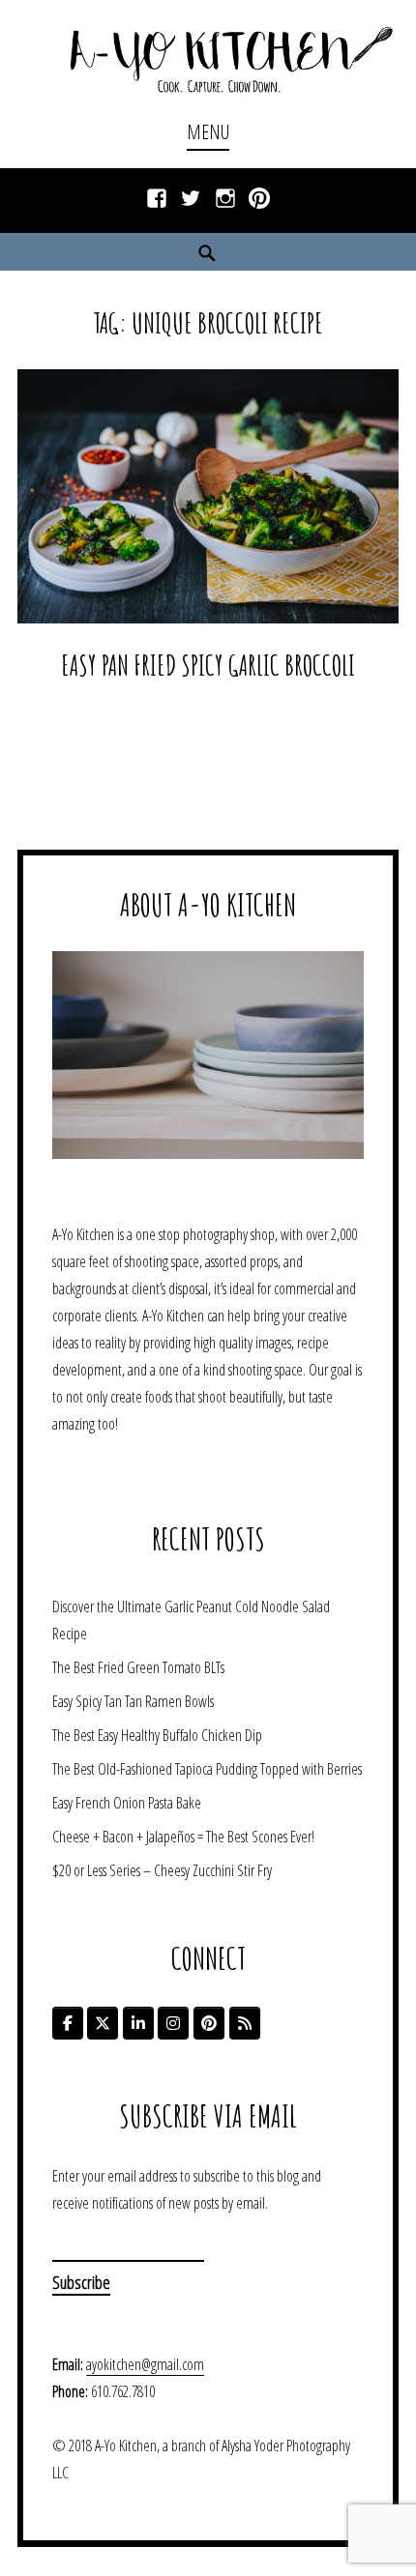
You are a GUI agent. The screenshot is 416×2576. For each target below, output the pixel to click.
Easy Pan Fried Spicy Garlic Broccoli (208, 665)
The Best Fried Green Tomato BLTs (138, 1667)
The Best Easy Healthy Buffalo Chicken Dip (157, 1735)
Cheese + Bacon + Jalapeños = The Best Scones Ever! (183, 1837)
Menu (208, 132)
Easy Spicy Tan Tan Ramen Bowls (133, 1701)
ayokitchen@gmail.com (145, 2364)
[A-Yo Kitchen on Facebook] (68, 2023)
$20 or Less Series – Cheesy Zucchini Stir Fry (162, 1870)
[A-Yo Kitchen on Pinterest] (209, 2023)
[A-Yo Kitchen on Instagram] (173, 2023)
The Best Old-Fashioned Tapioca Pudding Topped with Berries (207, 1769)
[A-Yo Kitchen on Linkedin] (138, 2023)
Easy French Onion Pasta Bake (127, 1803)
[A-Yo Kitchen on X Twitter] (103, 2023)
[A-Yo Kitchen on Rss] (245, 2023)
